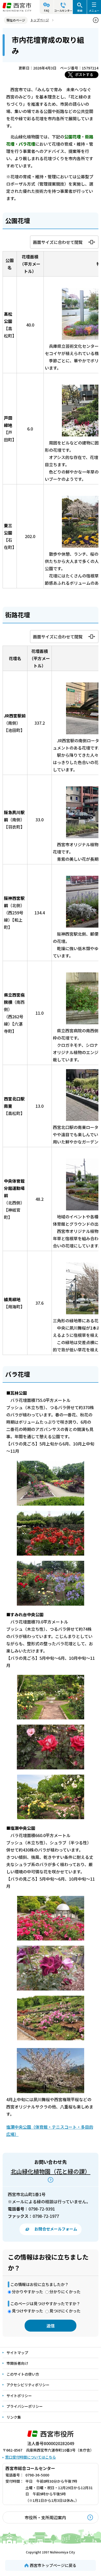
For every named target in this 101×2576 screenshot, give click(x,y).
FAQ (47, 10)
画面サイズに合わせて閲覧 (58, 242)
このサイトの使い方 (23, 2374)
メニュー (94, 10)
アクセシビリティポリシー (28, 2385)
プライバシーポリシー (25, 2406)
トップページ (40, 20)
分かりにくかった (65, 2292)
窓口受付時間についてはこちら (31, 2457)
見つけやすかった (27, 2311)
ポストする (84, 74)
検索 (80, 10)
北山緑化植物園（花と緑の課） (51, 2171)
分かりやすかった (27, 2292)
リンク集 (14, 2417)
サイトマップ (17, 2353)
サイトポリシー (19, 2396)
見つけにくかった (65, 2311)
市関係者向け (17, 2363)
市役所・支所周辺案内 (45, 2517)
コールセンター (63, 10)
